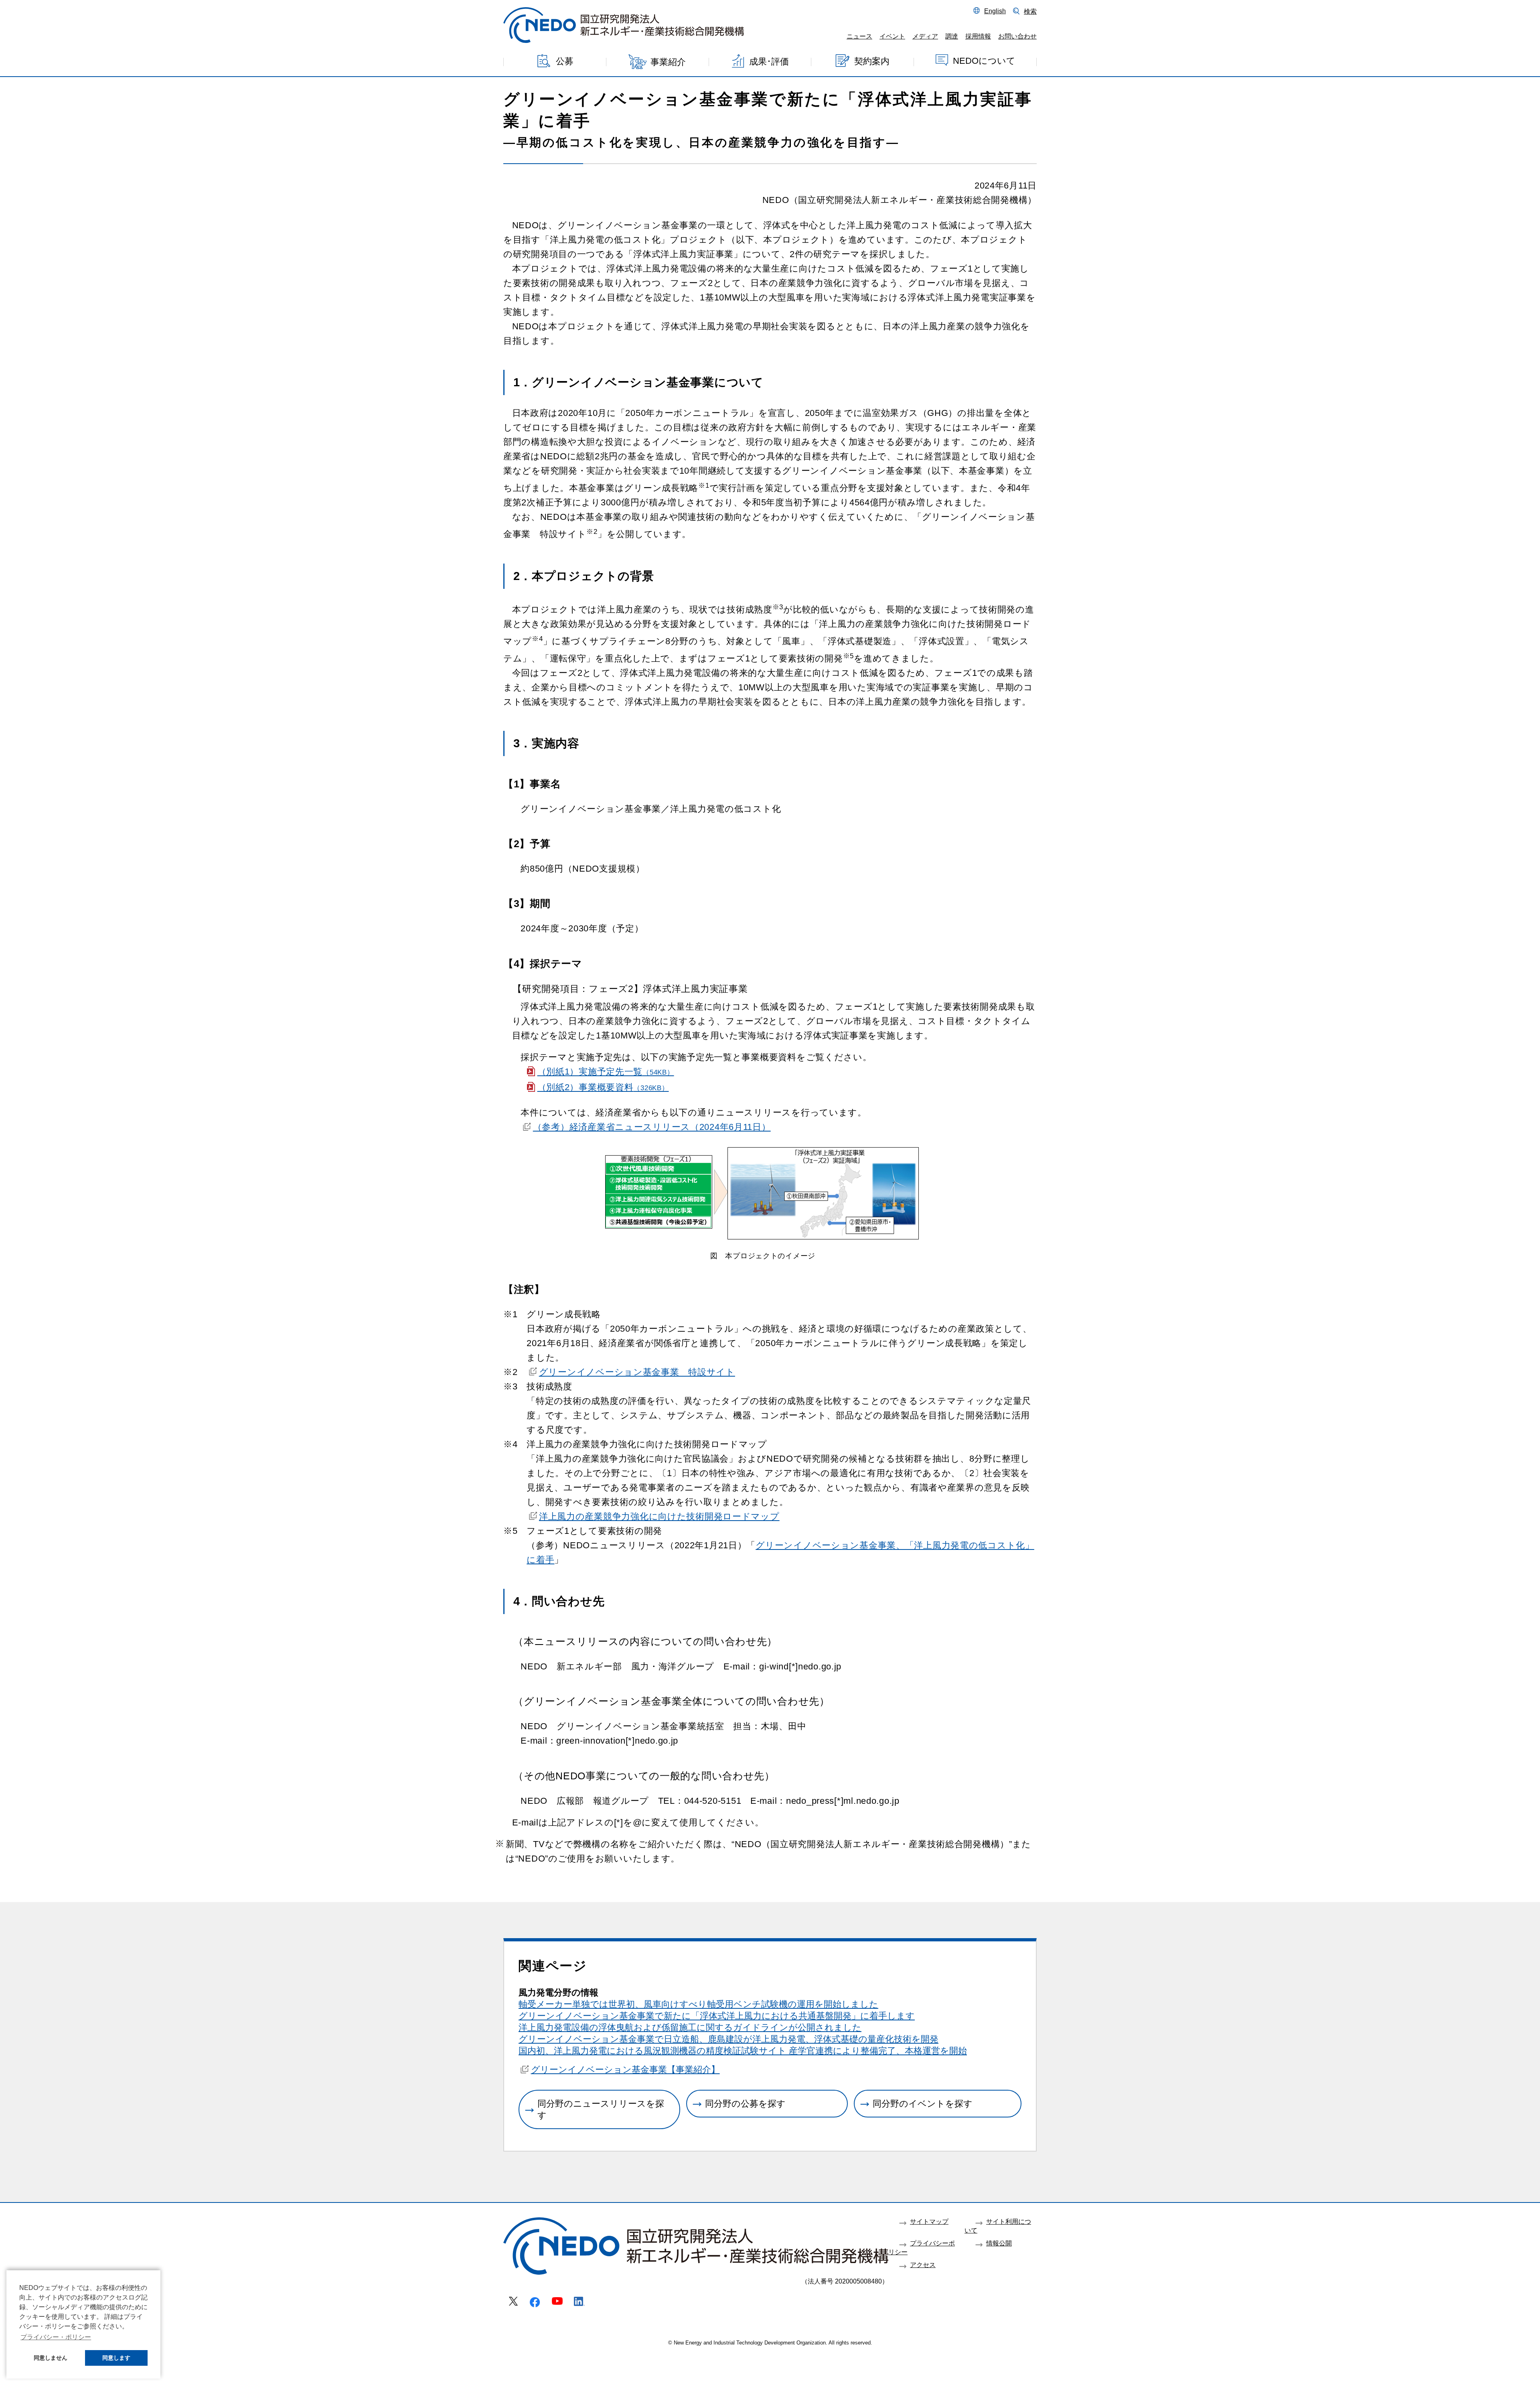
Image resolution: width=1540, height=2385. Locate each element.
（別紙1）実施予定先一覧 (606, 1072)
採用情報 (978, 36)
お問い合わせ (1017, 36)
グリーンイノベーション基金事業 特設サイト (637, 1372)
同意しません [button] (51, 2358)
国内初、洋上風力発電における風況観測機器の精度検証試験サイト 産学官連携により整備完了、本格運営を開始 (743, 2051)
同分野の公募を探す (745, 2104)
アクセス (923, 2265)
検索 (1030, 11)
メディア (925, 36)
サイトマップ (929, 2221)
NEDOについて (984, 60)
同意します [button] (116, 2358)
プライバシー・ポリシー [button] (56, 2337)
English (995, 11)
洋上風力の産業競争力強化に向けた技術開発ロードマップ (659, 1516)
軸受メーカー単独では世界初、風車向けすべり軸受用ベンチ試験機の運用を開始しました (698, 2004)
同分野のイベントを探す (923, 2104)
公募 (565, 61)
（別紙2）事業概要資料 (603, 1087)
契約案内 (872, 61)
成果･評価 (769, 61)
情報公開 (999, 2243)
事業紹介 (668, 62)
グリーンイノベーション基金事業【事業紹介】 (625, 2070)
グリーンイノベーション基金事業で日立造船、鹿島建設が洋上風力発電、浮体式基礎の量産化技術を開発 (728, 2039)
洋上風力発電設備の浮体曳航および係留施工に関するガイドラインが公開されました (690, 2027)
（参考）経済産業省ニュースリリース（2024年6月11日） (652, 1127)
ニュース (859, 36)
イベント (892, 36)
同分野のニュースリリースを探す (601, 2109)
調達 (952, 36)
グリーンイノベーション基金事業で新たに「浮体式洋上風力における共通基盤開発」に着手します (717, 2016)
